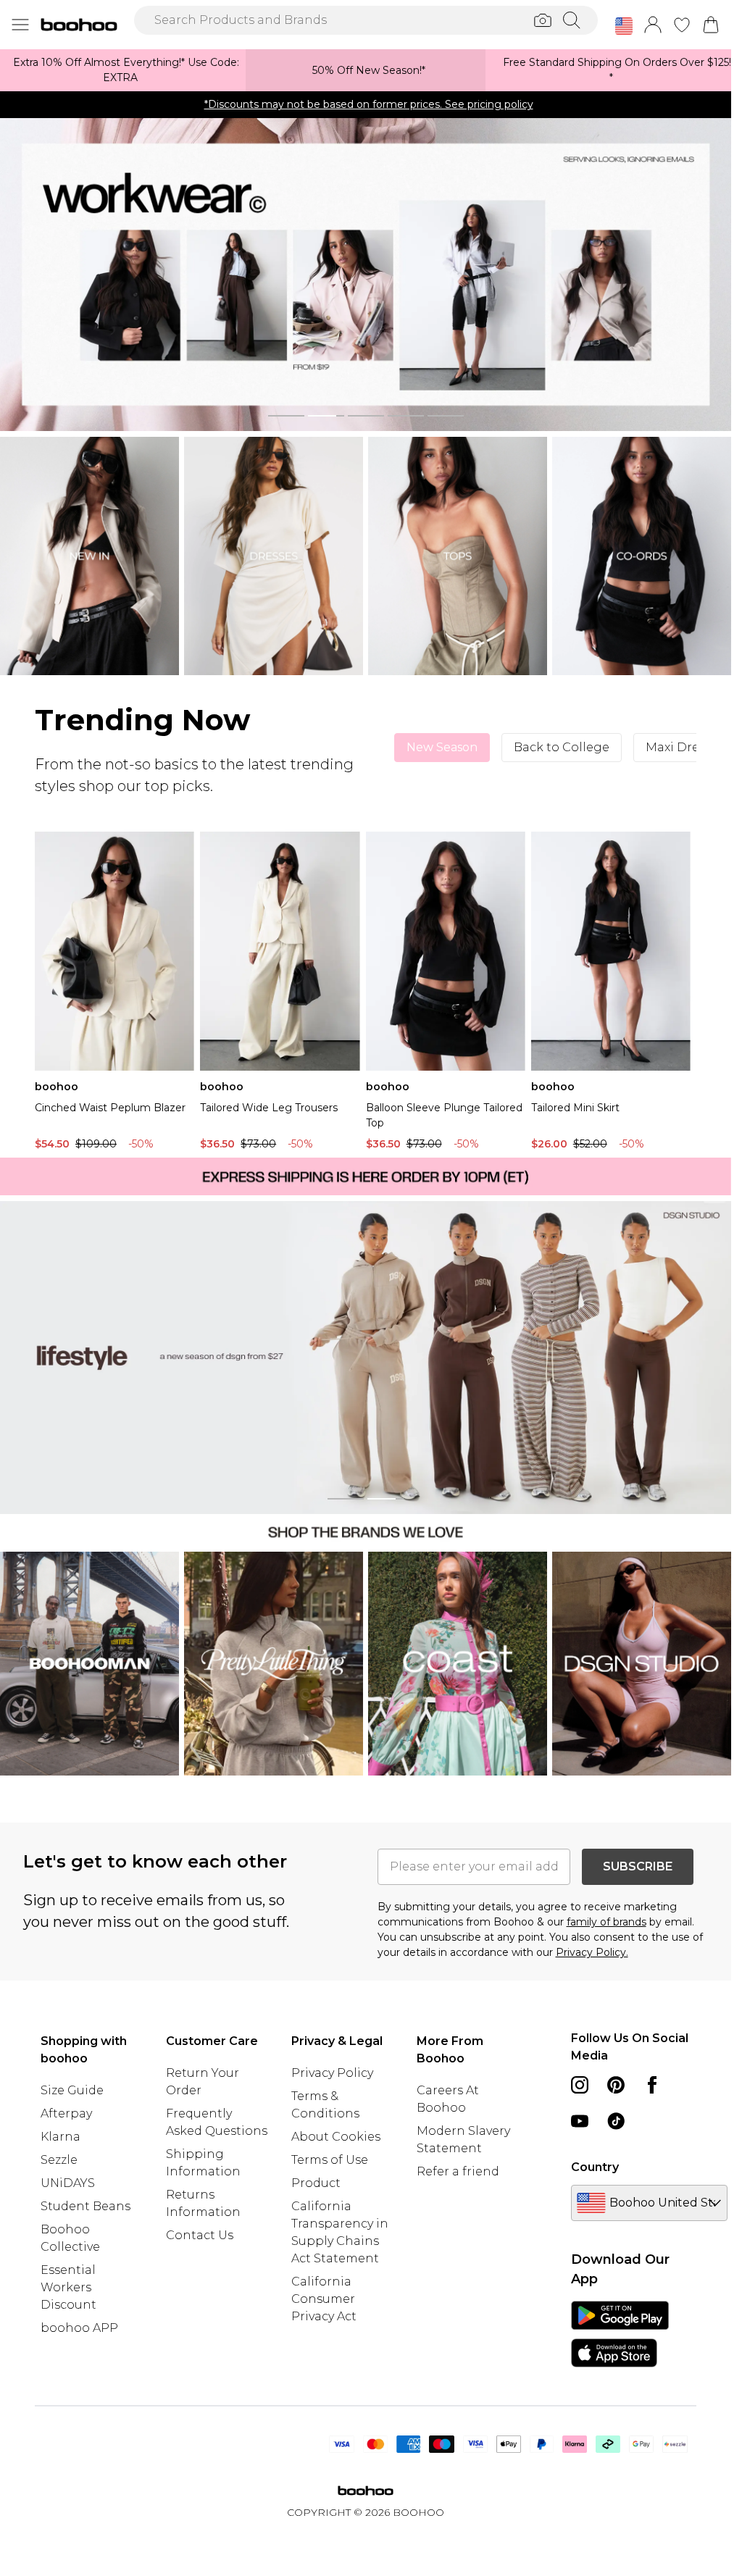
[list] (366, 275)
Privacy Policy (332, 2073)
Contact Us (200, 2235)
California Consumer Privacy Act (324, 2299)
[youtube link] (580, 2121)
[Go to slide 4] (406, 416)
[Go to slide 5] (446, 416)
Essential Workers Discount (68, 2287)
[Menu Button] (20, 25)
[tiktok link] (616, 2121)
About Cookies (336, 2137)
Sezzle (59, 2160)
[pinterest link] (616, 2085)
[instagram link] (580, 2085)
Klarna (61, 2137)
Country (595, 2167)
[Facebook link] (652, 2085)
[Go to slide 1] (286, 416)
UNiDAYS (68, 2183)
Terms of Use (330, 2160)
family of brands (606, 1922)
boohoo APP (79, 2328)
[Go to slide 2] (326, 416)
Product (316, 2183)
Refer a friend (458, 2171)
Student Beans (86, 2206)
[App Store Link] (620, 2334)
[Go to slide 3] (366, 416)
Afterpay (66, 2113)
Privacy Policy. (592, 1952)
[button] (624, 26)
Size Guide (72, 2090)
